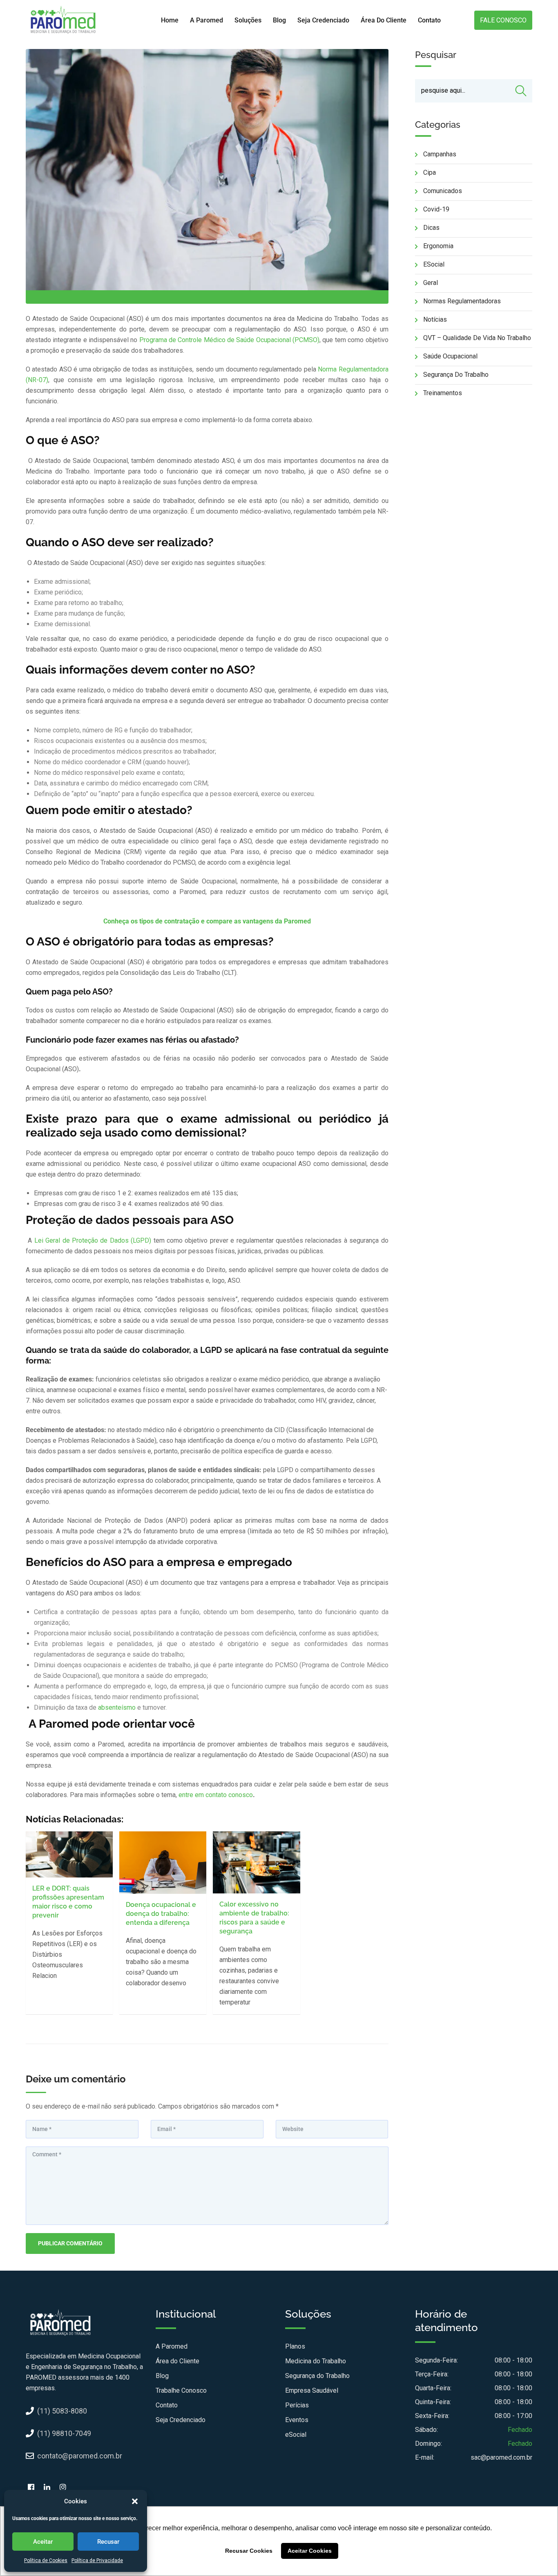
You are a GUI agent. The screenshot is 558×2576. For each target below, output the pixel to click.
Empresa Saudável (312, 2390)
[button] (135, 2501)
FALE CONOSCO (503, 20)
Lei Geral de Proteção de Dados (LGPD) (94, 1240)
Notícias (435, 319)
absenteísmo (117, 1707)
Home (170, 20)
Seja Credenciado (323, 20)
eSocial (434, 264)
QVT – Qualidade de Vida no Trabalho (477, 338)
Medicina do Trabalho (316, 2361)
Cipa (430, 172)
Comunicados (443, 191)
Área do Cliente (384, 20)
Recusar (108, 2542)
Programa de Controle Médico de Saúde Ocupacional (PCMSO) (229, 340)
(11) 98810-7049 (64, 2433)
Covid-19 (436, 209)
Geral (431, 283)
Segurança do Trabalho (456, 375)
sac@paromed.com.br (501, 2457)
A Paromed (206, 20)
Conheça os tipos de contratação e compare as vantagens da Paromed (207, 921)
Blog (279, 20)
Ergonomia (438, 246)
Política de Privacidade (97, 2560)
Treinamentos (443, 393)
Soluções (248, 20)
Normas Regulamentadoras (462, 301)
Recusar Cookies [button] (249, 2551)
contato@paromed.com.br (80, 2456)
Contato (429, 20)
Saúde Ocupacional (450, 356)
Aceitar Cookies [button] (310, 2551)
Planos (295, 2346)
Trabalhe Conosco (181, 2390)
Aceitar (43, 2542)
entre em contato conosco (216, 1795)
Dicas (431, 228)
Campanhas (440, 154)
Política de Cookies (46, 2560)
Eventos (297, 2420)
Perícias (297, 2405)
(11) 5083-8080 (62, 2411)
